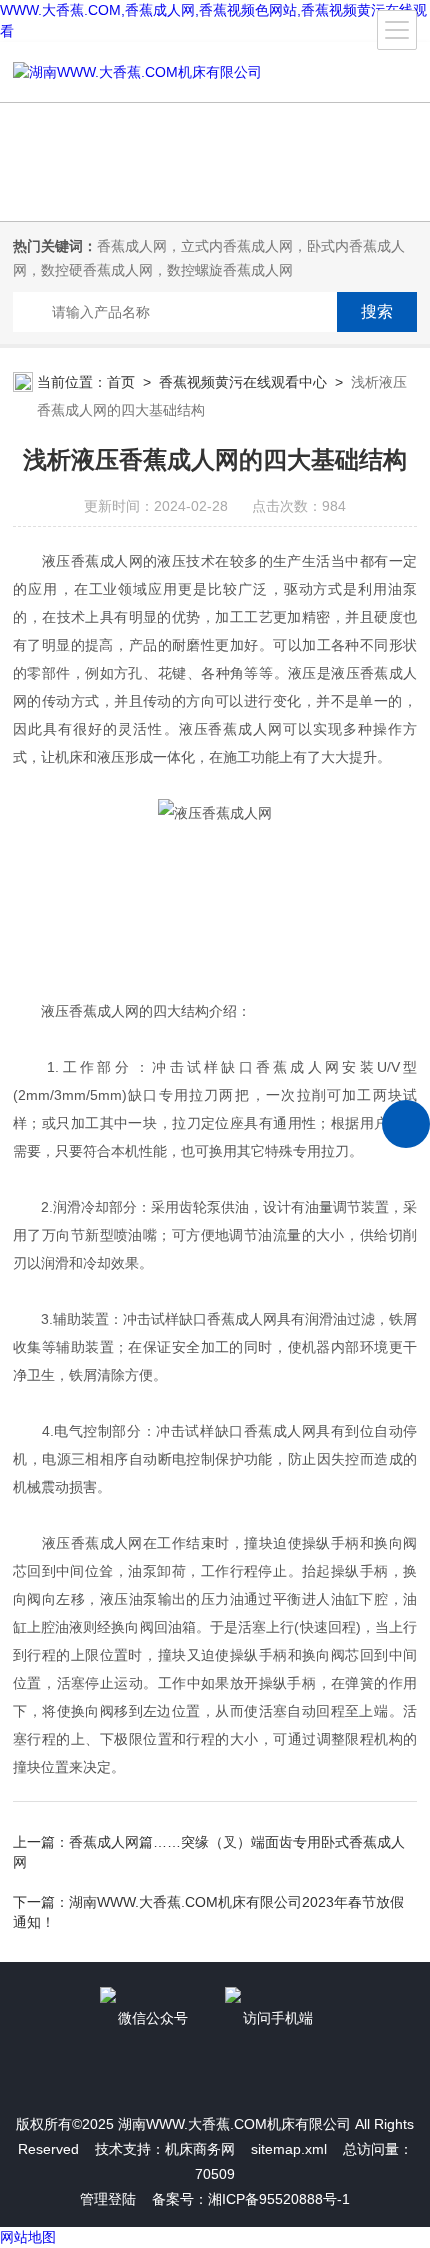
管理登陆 (108, 2199)
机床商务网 (200, 2149)
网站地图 (28, 2237)
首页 (121, 382)
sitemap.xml (289, 2149)
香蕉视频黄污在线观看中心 (243, 382)
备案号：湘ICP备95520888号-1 (251, 2199)
